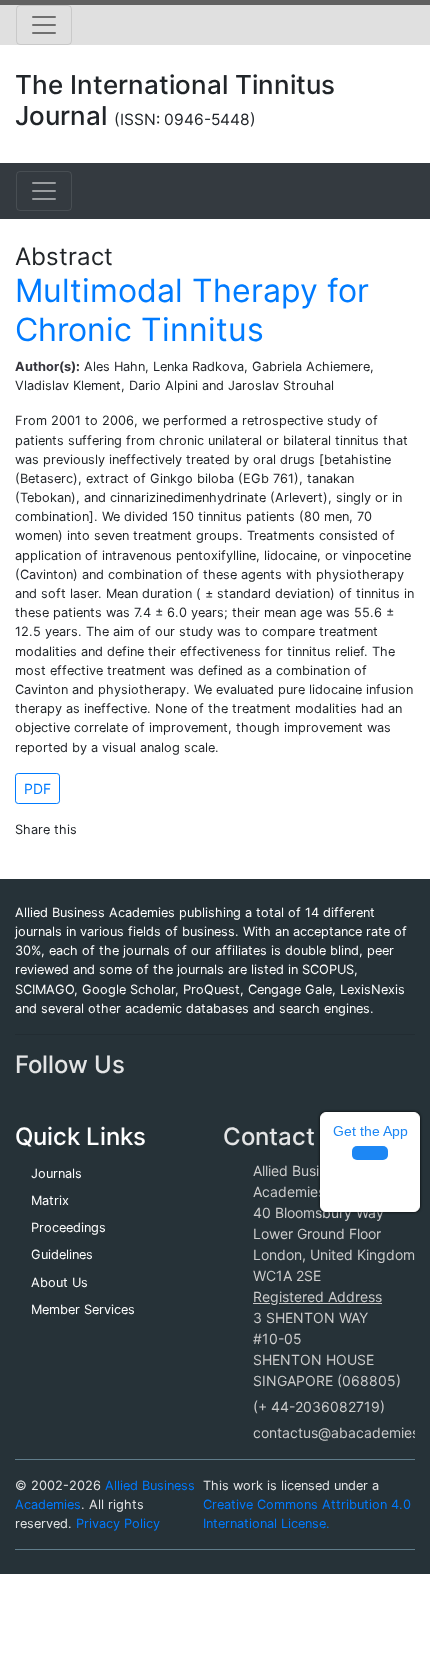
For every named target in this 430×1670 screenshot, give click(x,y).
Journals (56, 1173)
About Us (59, 1282)
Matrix (50, 1200)
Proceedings (68, 1227)
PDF (37, 788)
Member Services (83, 1309)
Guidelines (62, 1254)
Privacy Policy (118, 1523)
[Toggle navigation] (44, 25)
